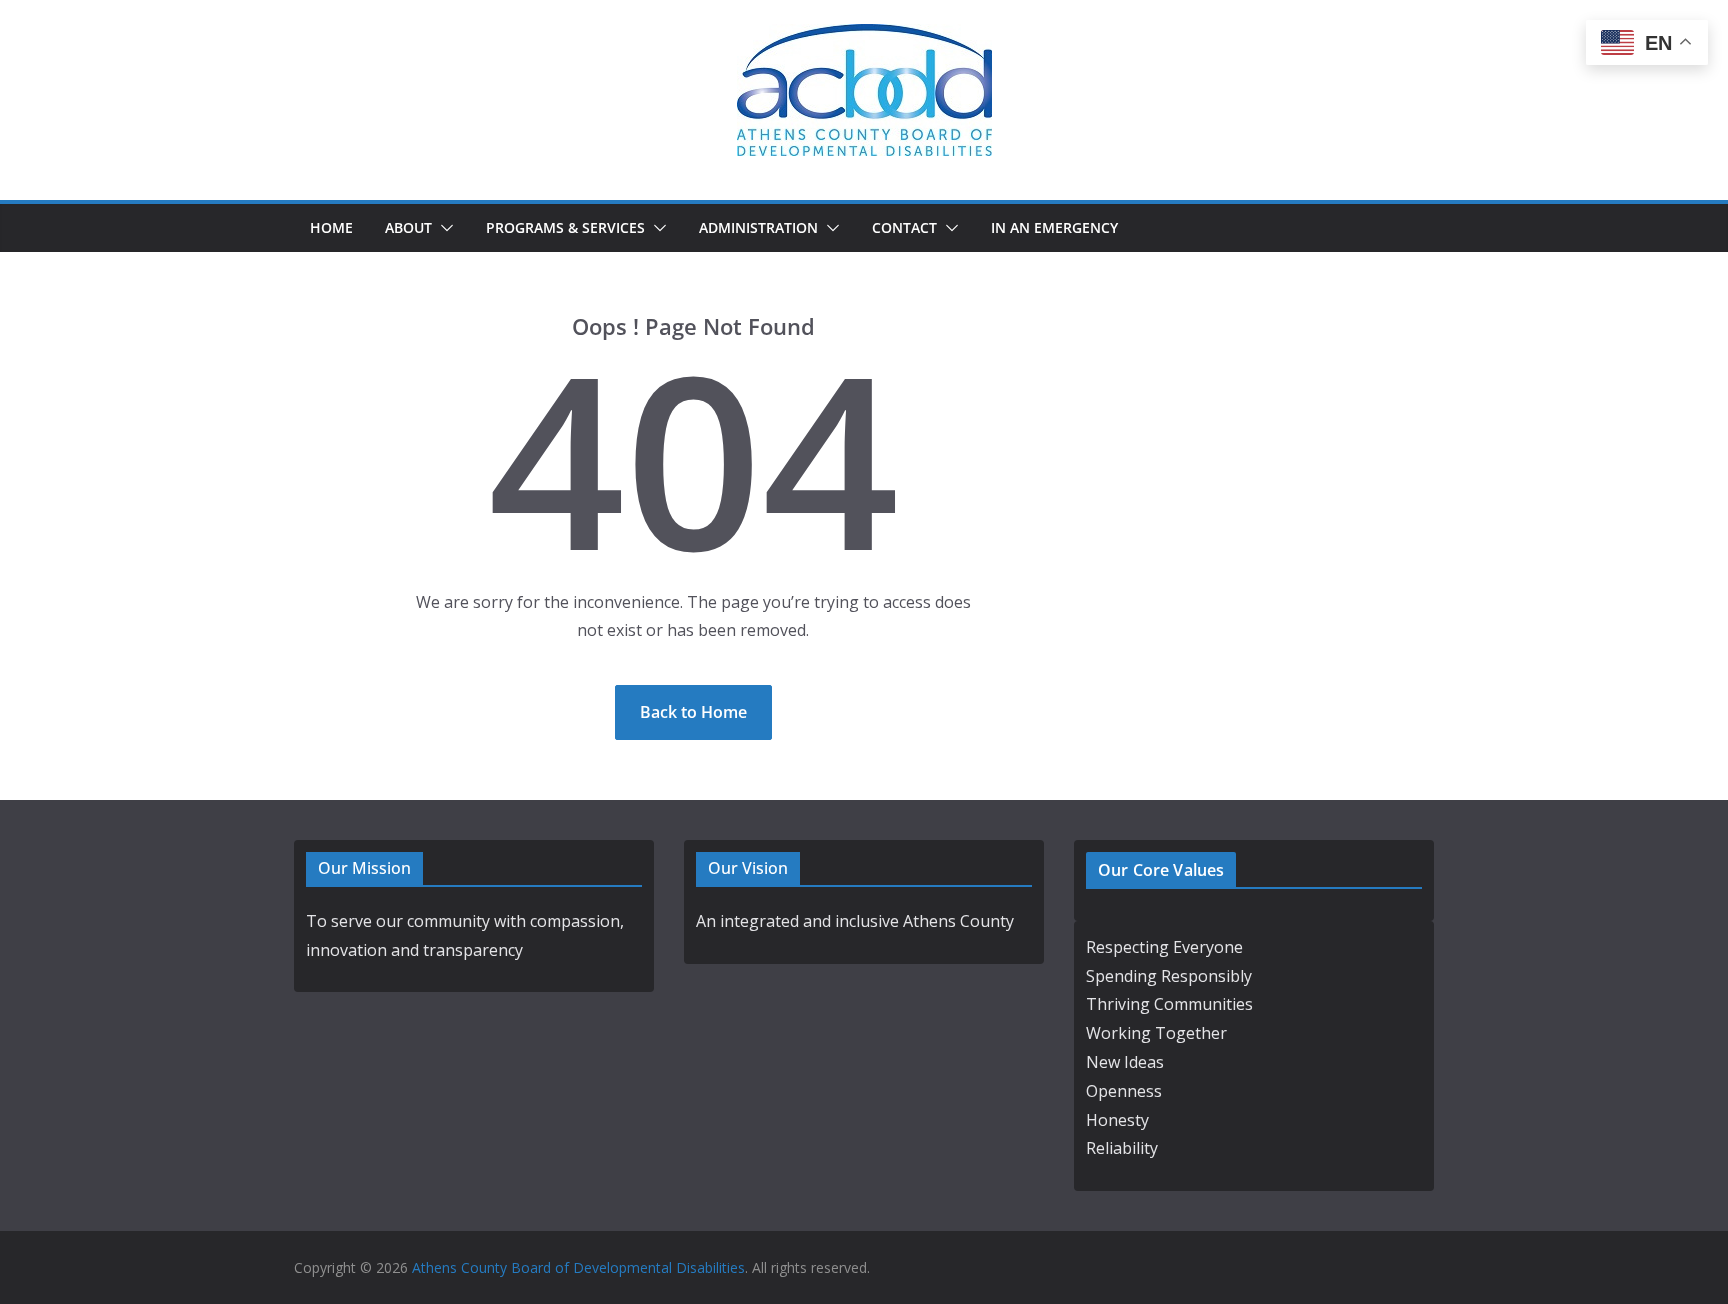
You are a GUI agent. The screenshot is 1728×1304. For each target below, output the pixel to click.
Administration (758, 227)
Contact (904, 227)
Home (331, 227)
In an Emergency (1054, 227)
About (408, 227)
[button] (443, 228)
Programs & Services (565, 227)
